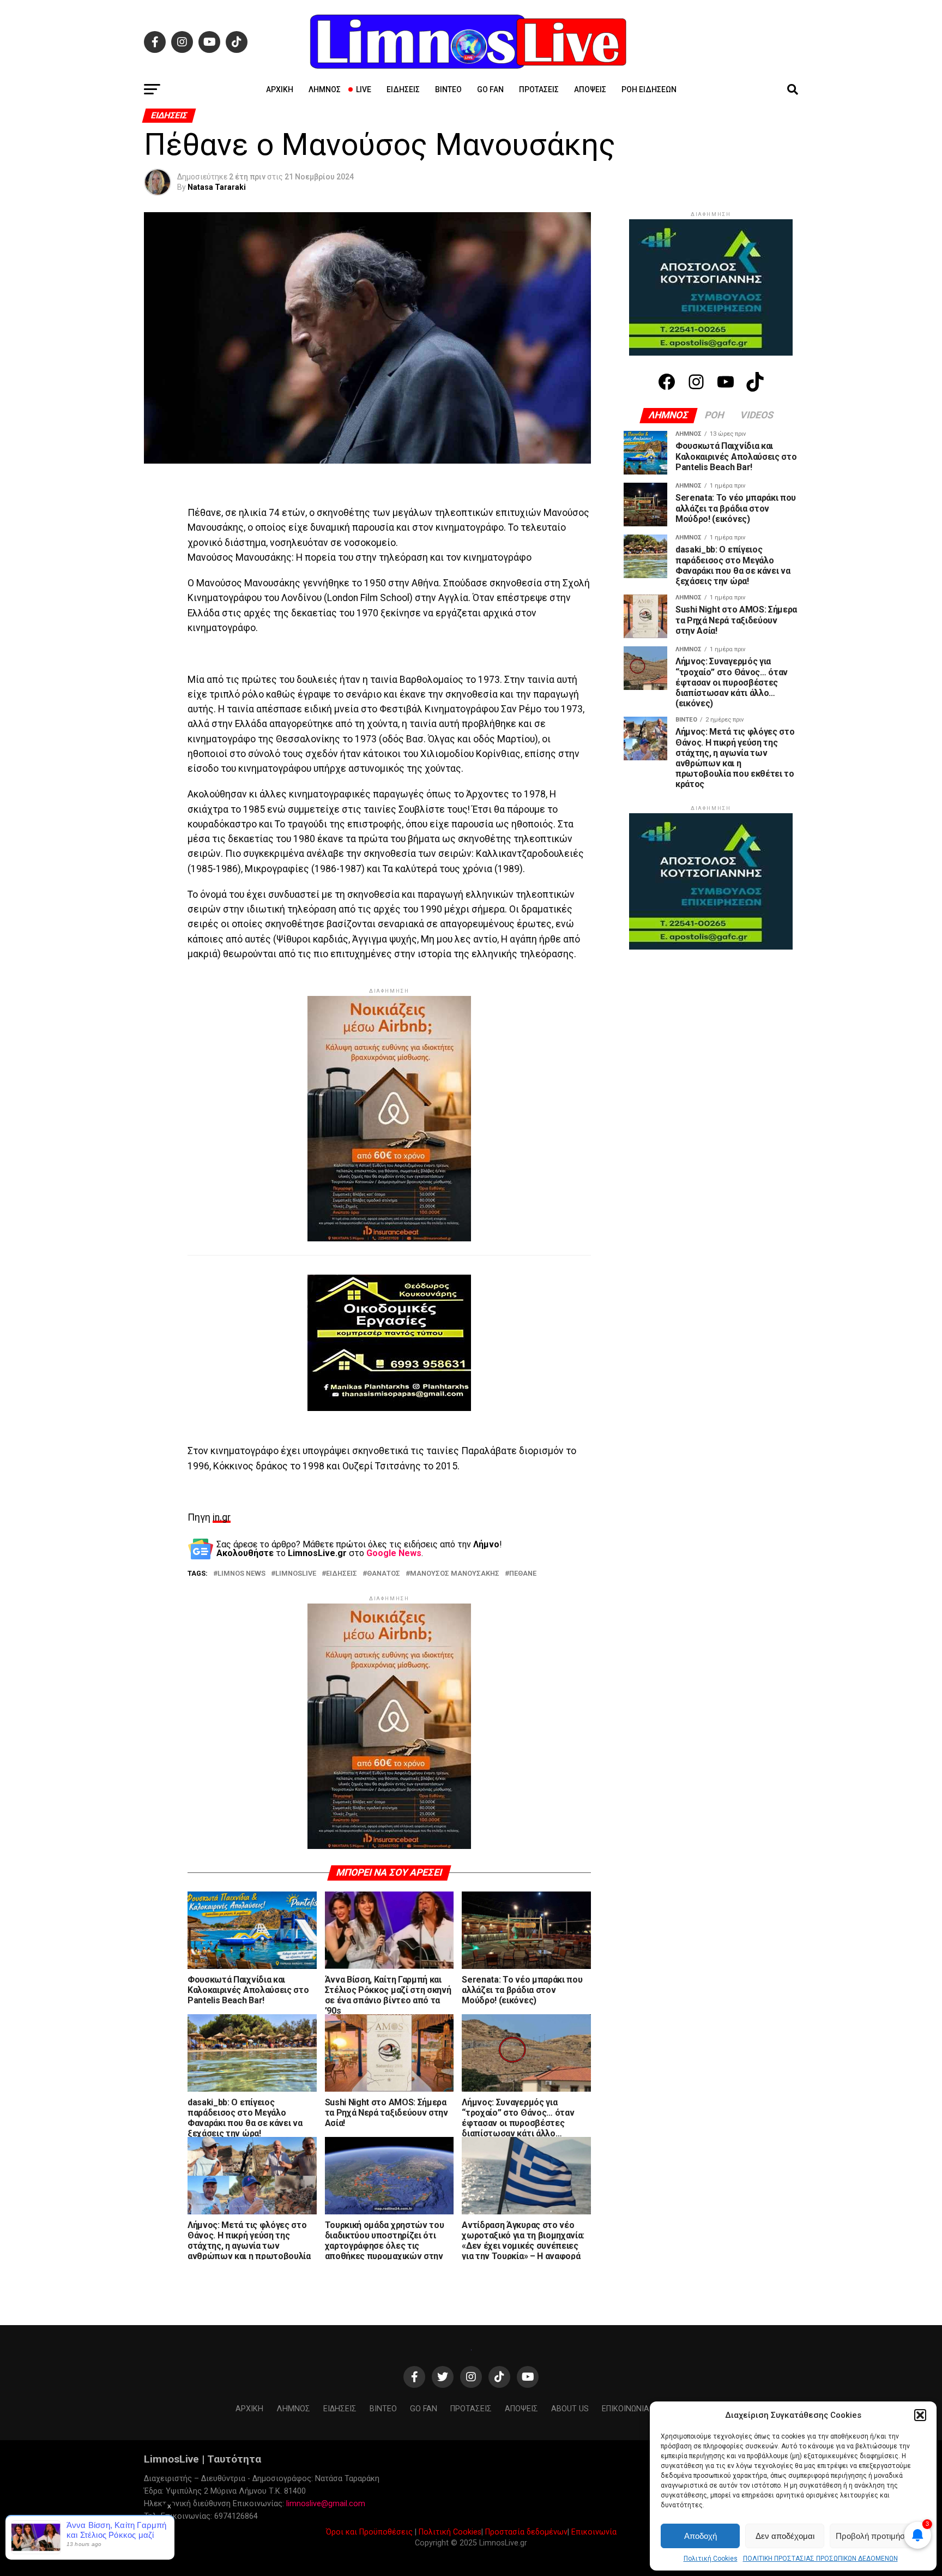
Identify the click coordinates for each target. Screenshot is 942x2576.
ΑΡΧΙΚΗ (280, 89)
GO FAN (490, 89)
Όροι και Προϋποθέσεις (369, 2532)
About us (570, 2409)
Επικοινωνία (594, 2532)
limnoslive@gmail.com (326, 2504)
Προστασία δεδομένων (526, 2532)
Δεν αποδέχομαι (785, 2536)
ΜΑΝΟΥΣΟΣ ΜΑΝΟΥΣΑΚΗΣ (455, 1574)
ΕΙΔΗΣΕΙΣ (342, 1574)
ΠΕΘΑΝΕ (523, 1574)
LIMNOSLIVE (296, 1574)
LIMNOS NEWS (241, 1574)
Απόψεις (590, 89)
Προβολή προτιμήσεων (878, 2536)
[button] (920, 2415)
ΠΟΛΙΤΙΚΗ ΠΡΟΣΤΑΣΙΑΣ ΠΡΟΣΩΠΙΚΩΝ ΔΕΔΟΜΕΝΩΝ (820, 2559)
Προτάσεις (539, 89)
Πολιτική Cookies (711, 2559)
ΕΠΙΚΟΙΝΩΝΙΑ (626, 2409)
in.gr (222, 1517)
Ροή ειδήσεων (649, 89)
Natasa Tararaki (217, 187)
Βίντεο (448, 89)
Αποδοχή (701, 2536)
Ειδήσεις (403, 89)
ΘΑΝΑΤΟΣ (384, 1574)
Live (364, 89)
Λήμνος (325, 89)
